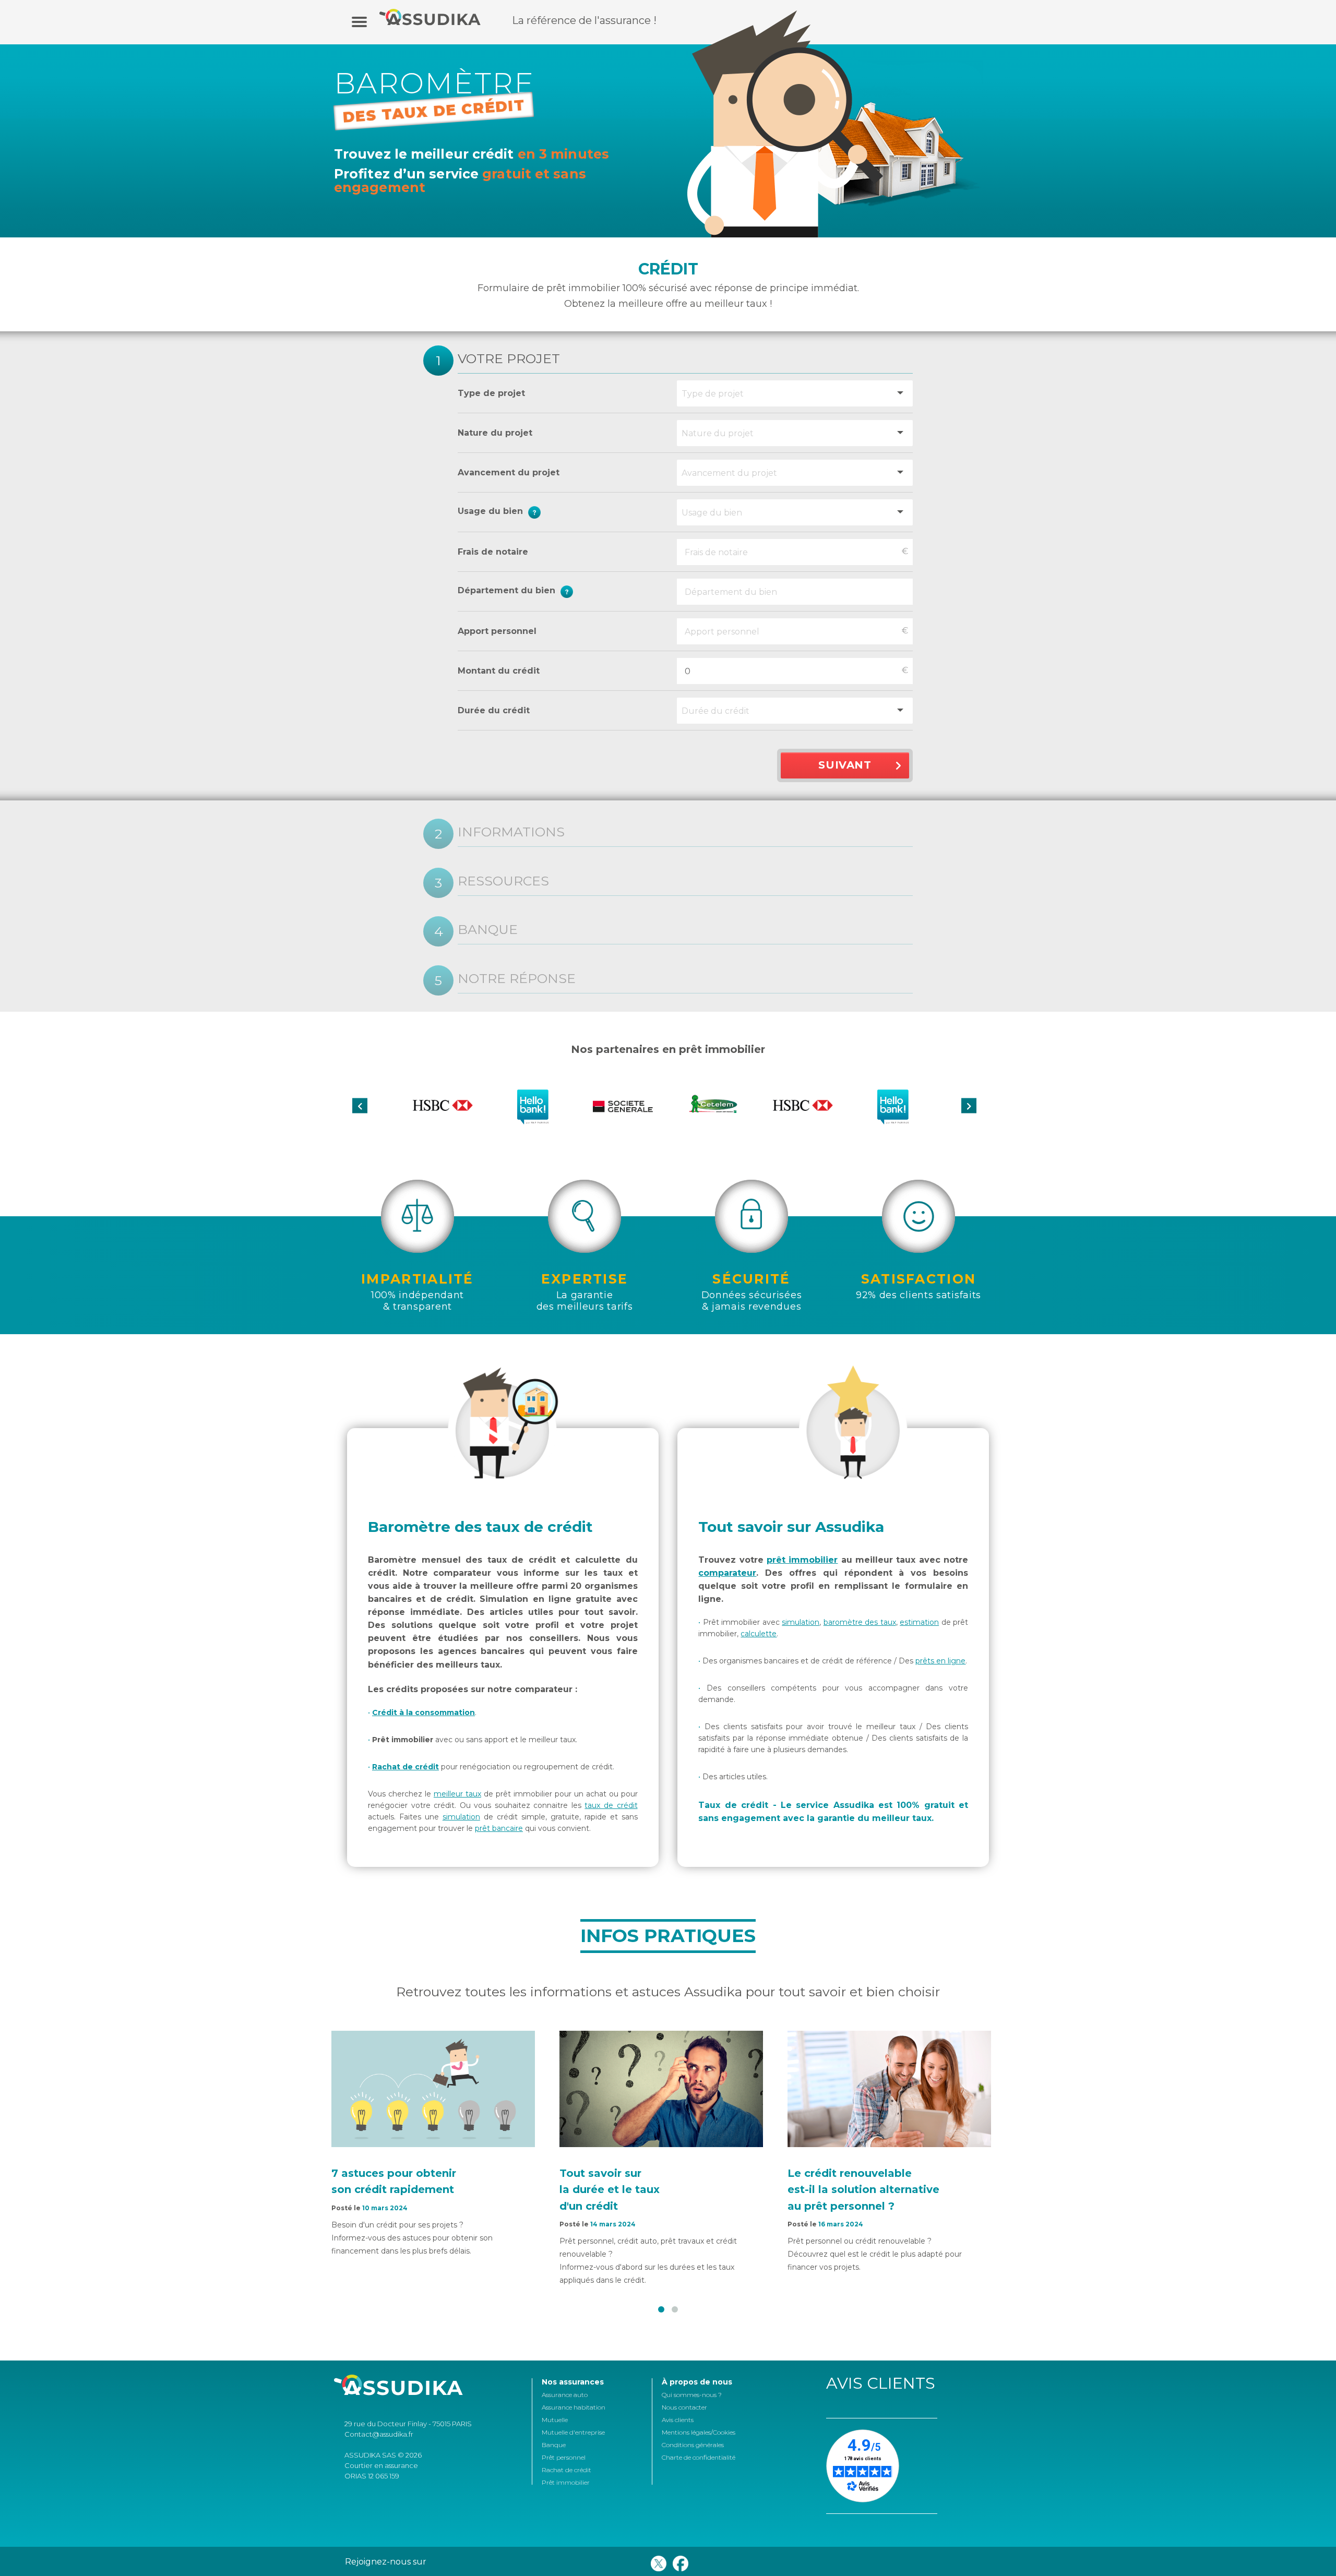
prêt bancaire (499, 1828)
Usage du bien (556, 513)
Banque (554, 2445)
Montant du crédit (499, 671)
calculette (759, 1634)
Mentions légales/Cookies (699, 2432)
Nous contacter (684, 2407)
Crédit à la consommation (424, 1712)
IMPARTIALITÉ (417, 1279)
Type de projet (491, 393)
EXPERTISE (585, 1279)
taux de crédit (611, 1805)
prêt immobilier (802, 1560)
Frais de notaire (493, 552)
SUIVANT (845, 765)
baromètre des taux (860, 1622)
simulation (461, 1817)
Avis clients (678, 2420)
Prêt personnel (564, 2457)
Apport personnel (497, 631)
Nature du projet (495, 433)
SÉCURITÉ (751, 1279)
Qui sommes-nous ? (692, 2395)
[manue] (359, 21)
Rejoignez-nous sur (386, 2562)
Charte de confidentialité (699, 2457)
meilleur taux (457, 1794)
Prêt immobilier (566, 2482)
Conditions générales (693, 2445)
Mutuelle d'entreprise (573, 2432)
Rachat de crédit (405, 1767)
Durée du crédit (494, 710)
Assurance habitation (574, 2407)
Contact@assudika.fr (379, 2434)
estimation (919, 1622)
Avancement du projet (509, 472)
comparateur (727, 1573)
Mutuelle (555, 2420)
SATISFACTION (919, 1279)
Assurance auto (565, 2395)
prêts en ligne (940, 1661)
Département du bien (558, 591)
